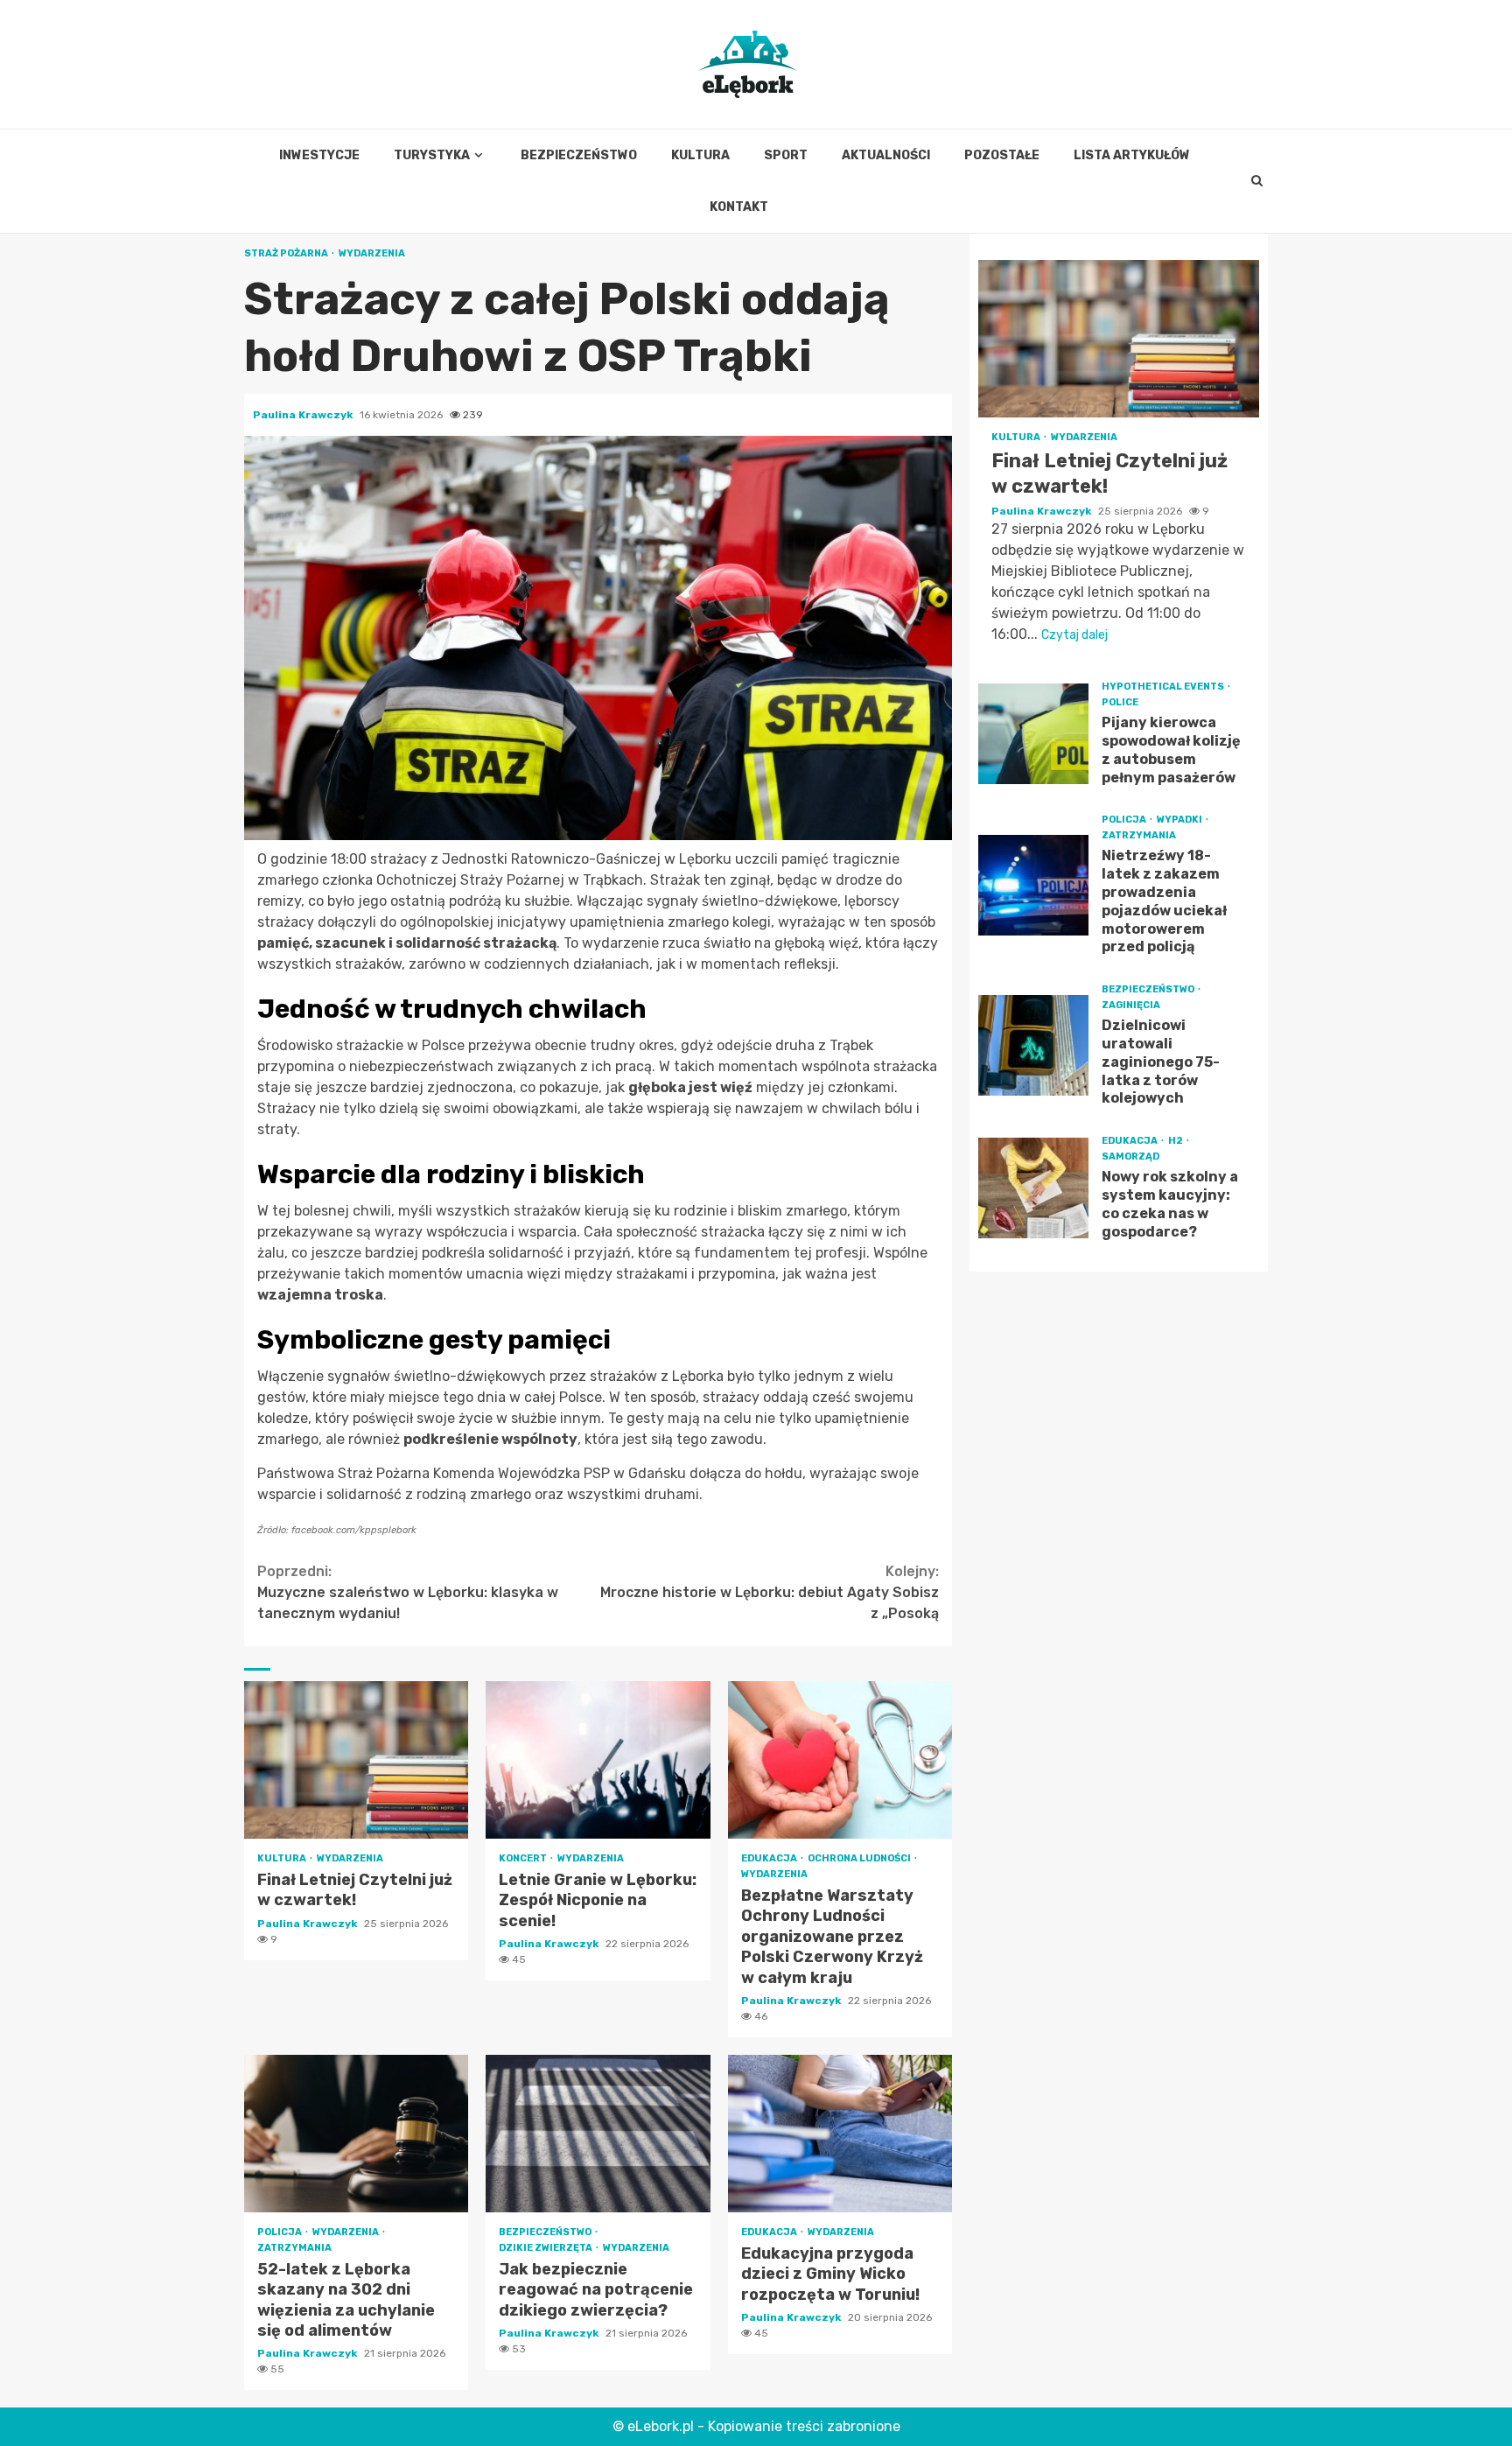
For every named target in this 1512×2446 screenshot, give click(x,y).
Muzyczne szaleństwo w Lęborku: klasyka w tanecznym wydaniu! (408, 1592)
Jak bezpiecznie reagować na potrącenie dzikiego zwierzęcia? (598, 2134)
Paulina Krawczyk (304, 415)
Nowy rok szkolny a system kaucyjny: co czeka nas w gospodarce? (1033, 1188)
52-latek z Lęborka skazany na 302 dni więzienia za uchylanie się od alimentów (356, 2134)
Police (1120, 702)
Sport (786, 155)
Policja (280, 2232)
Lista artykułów (1132, 155)
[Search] (1257, 181)
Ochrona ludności (860, 1858)
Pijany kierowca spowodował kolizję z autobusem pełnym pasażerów (1033, 734)
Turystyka (432, 155)
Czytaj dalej (1074, 635)
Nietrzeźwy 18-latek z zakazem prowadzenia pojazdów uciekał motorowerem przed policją (1033, 885)
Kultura (700, 155)
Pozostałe (1002, 155)
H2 (1176, 1141)
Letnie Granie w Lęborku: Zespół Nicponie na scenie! (598, 1760)
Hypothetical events (1164, 687)
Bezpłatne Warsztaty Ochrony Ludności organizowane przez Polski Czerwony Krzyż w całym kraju (840, 1760)
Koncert (524, 1858)
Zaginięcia (1131, 1005)
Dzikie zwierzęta (546, 2248)
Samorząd (1130, 1156)
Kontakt (739, 207)
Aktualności (886, 155)
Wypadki (1180, 820)
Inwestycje (319, 155)
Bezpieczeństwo (579, 155)
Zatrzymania (294, 2248)
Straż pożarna (287, 253)
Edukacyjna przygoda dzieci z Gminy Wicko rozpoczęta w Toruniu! (840, 2134)
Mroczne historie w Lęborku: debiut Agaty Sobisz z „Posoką (770, 1592)
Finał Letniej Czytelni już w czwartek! (356, 1760)
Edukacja (770, 1858)
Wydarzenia (372, 253)
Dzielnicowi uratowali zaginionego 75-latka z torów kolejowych (1033, 1045)
